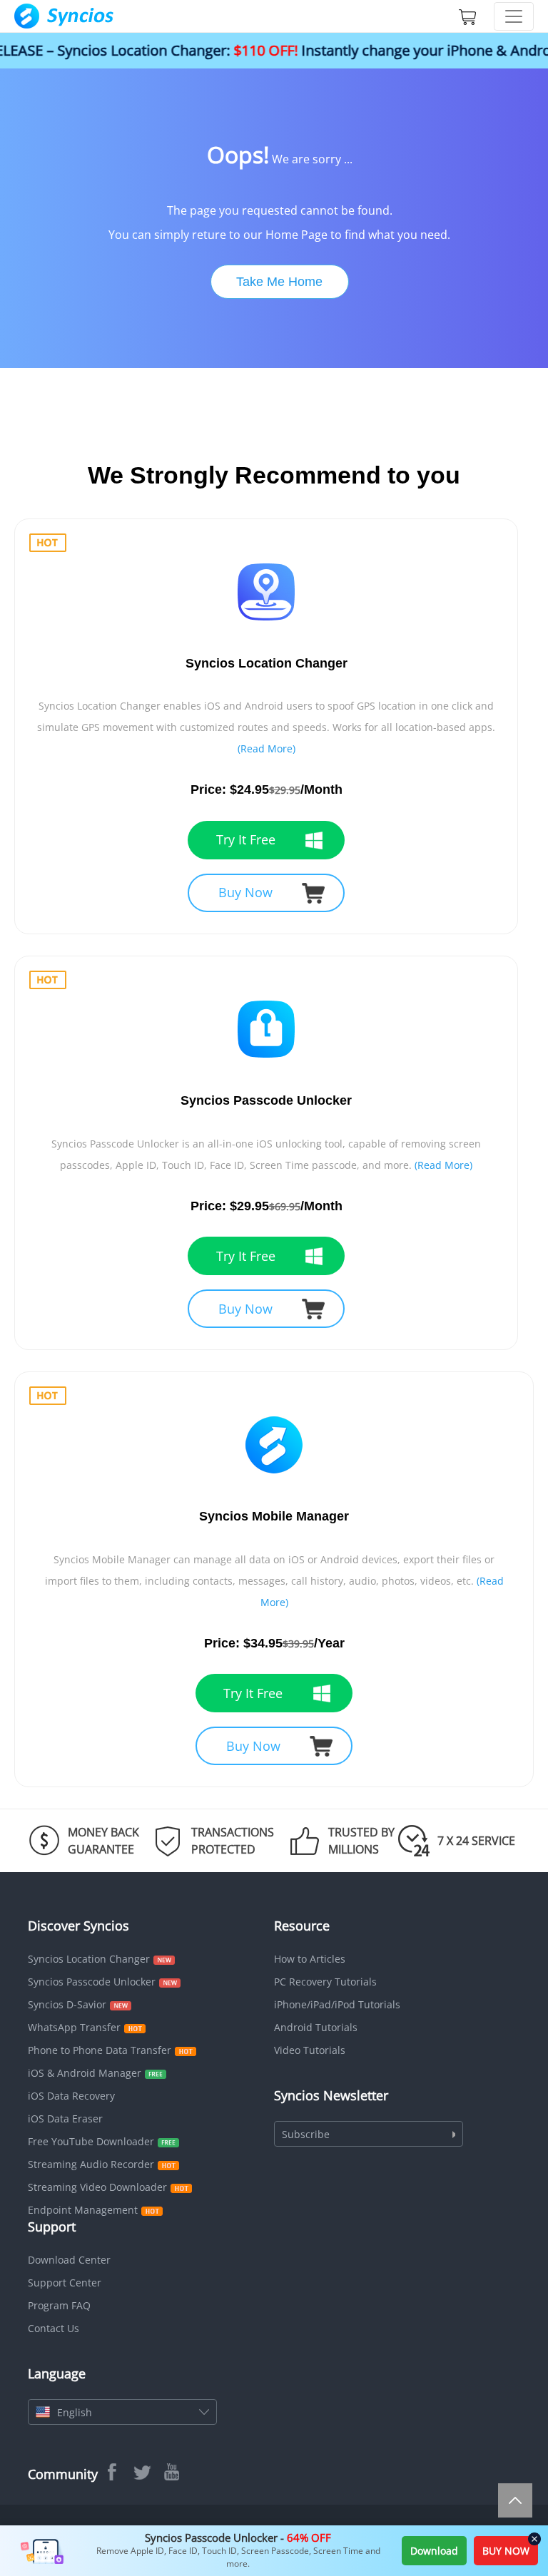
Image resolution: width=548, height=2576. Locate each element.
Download (434, 2551)
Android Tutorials (316, 2027)
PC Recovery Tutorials (325, 1982)
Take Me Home (279, 282)
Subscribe (306, 2134)
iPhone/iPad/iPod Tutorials (337, 2004)
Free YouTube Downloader (91, 2141)
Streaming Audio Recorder (91, 2164)
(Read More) (267, 748)
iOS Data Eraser (65, 2118)
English (75, 2412)
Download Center (69, 2260)
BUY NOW (506, 2551)
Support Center (65, 2283)
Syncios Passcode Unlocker (92, 1982)
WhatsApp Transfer (74, 2027)
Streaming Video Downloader (97, 2187)
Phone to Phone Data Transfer (100, 2050)
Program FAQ (59, 2305)
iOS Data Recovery (71, 2096)
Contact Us (54, 2328)
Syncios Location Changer (89, 1959)
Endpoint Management (83, 2210)
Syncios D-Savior (67, 2004)
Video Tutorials (310, 2050)
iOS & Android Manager (85, 2073)
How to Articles (310, 1959)
